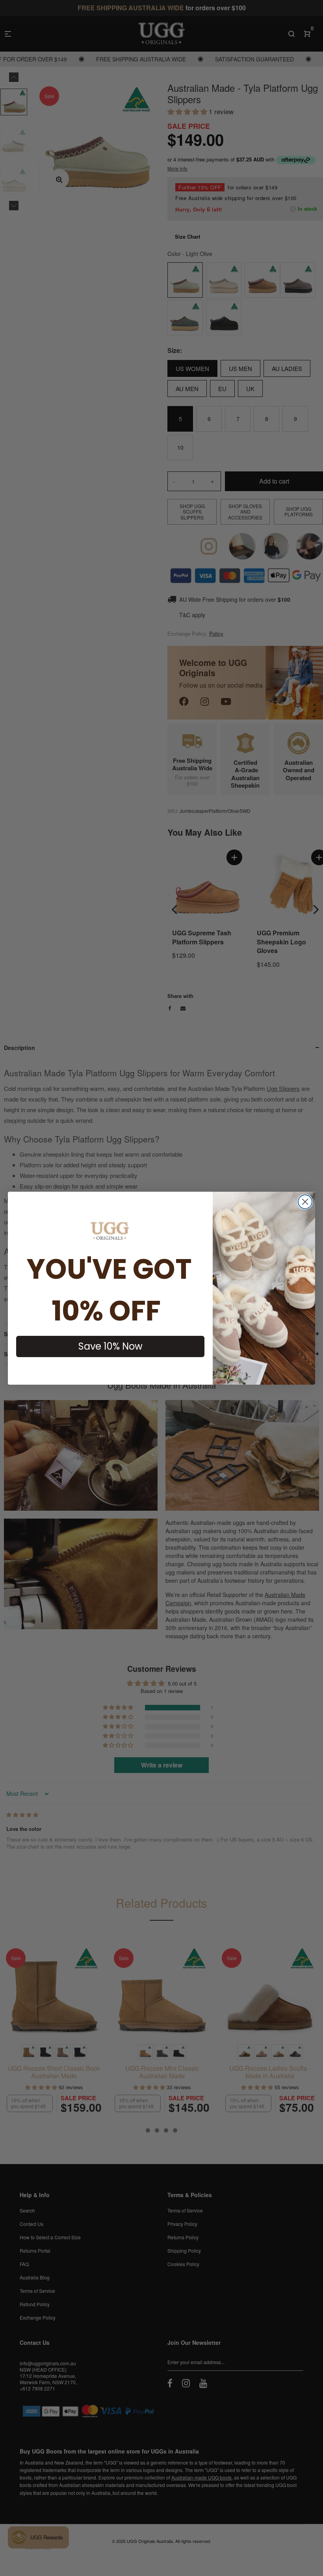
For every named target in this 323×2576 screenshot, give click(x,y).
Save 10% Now (110, 1346)
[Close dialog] (305, 1202)
